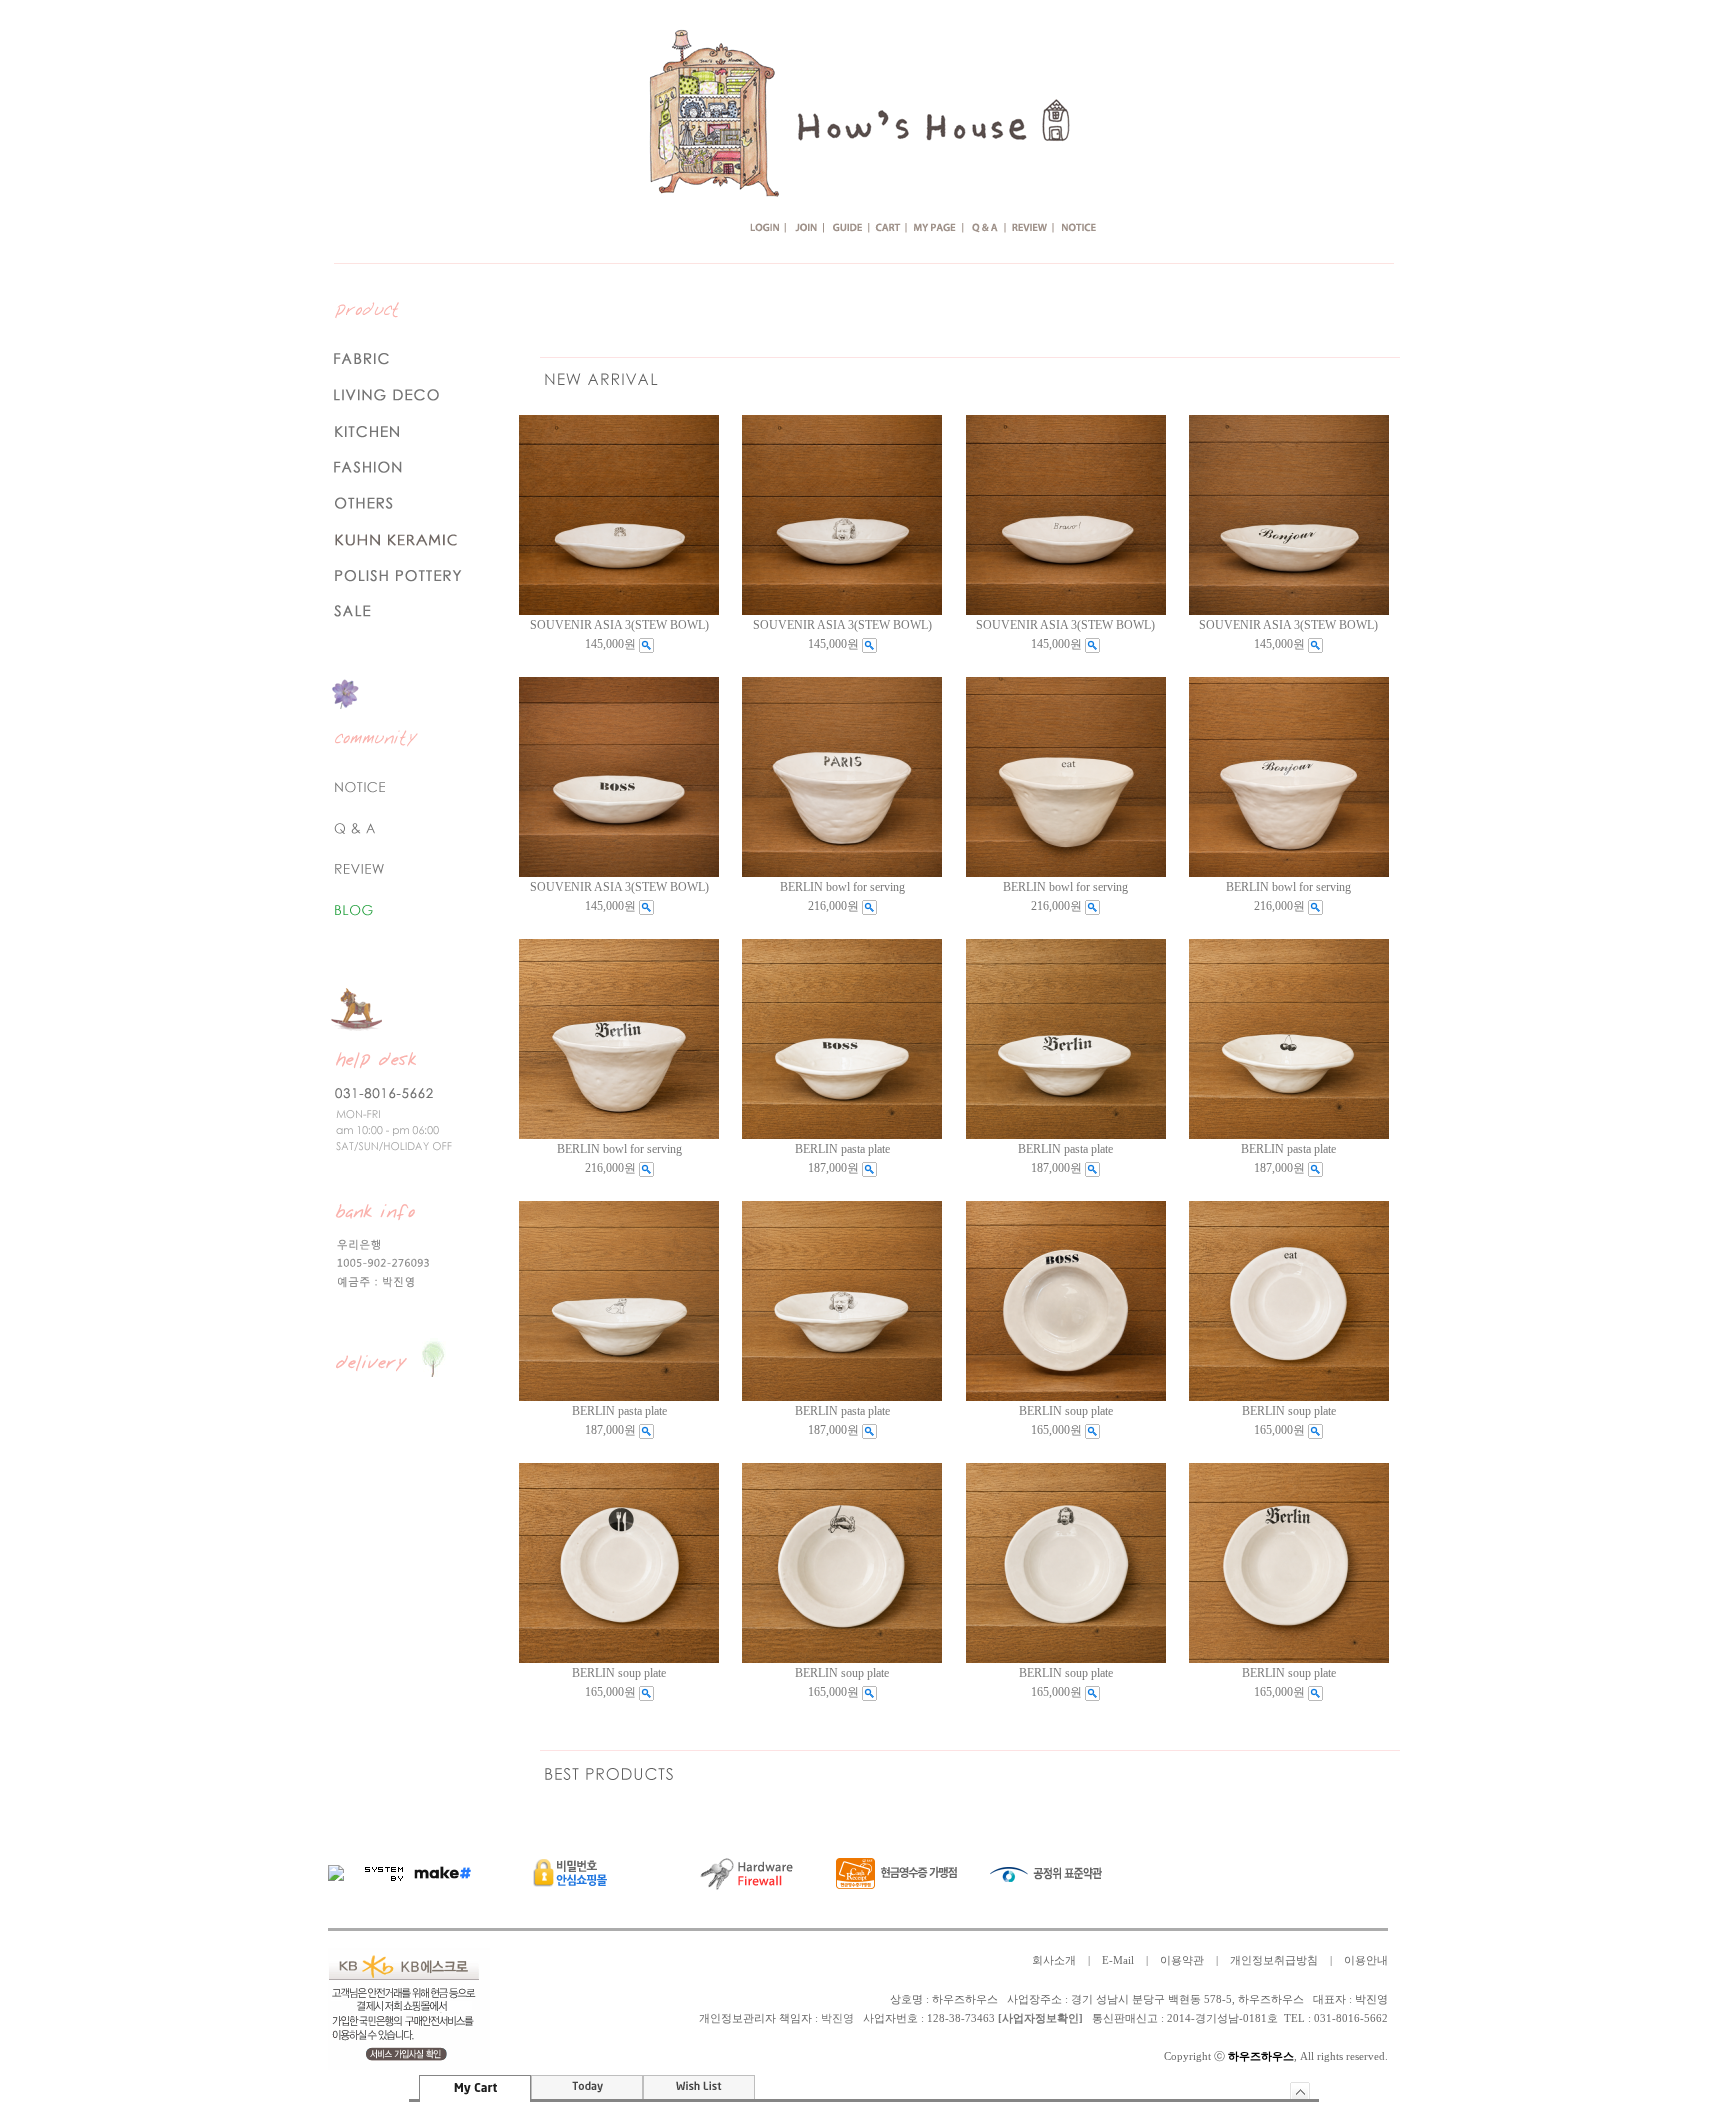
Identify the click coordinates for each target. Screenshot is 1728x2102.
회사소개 (1054, 1960)
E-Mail (1118, 1960)
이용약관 (1182, 1960)
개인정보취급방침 (1274, 1960)
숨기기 (1300, 2090)
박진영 (837, 2018)
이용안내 (1366, 1960)
